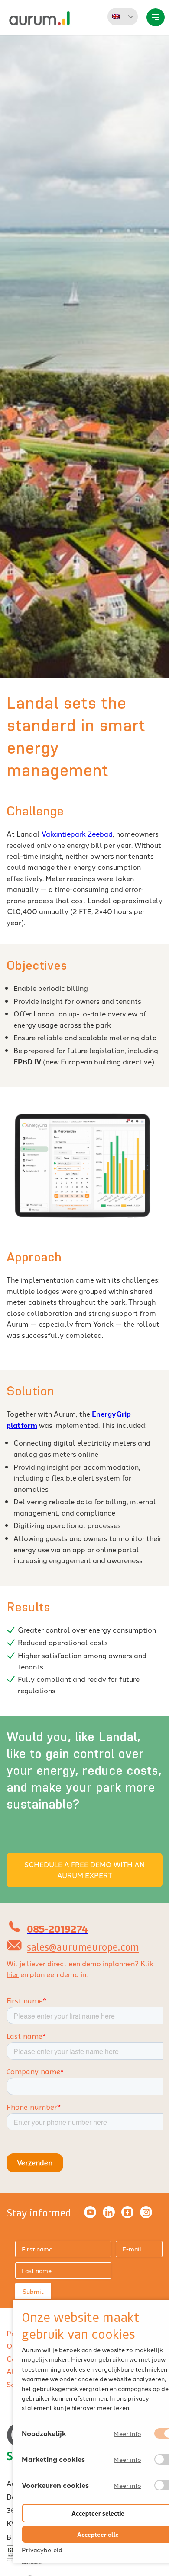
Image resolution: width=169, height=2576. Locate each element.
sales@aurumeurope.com (83, 1947)
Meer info (127, 2434)
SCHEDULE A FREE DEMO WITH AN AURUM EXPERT (84, 1870)
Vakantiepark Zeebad (77, 834)
